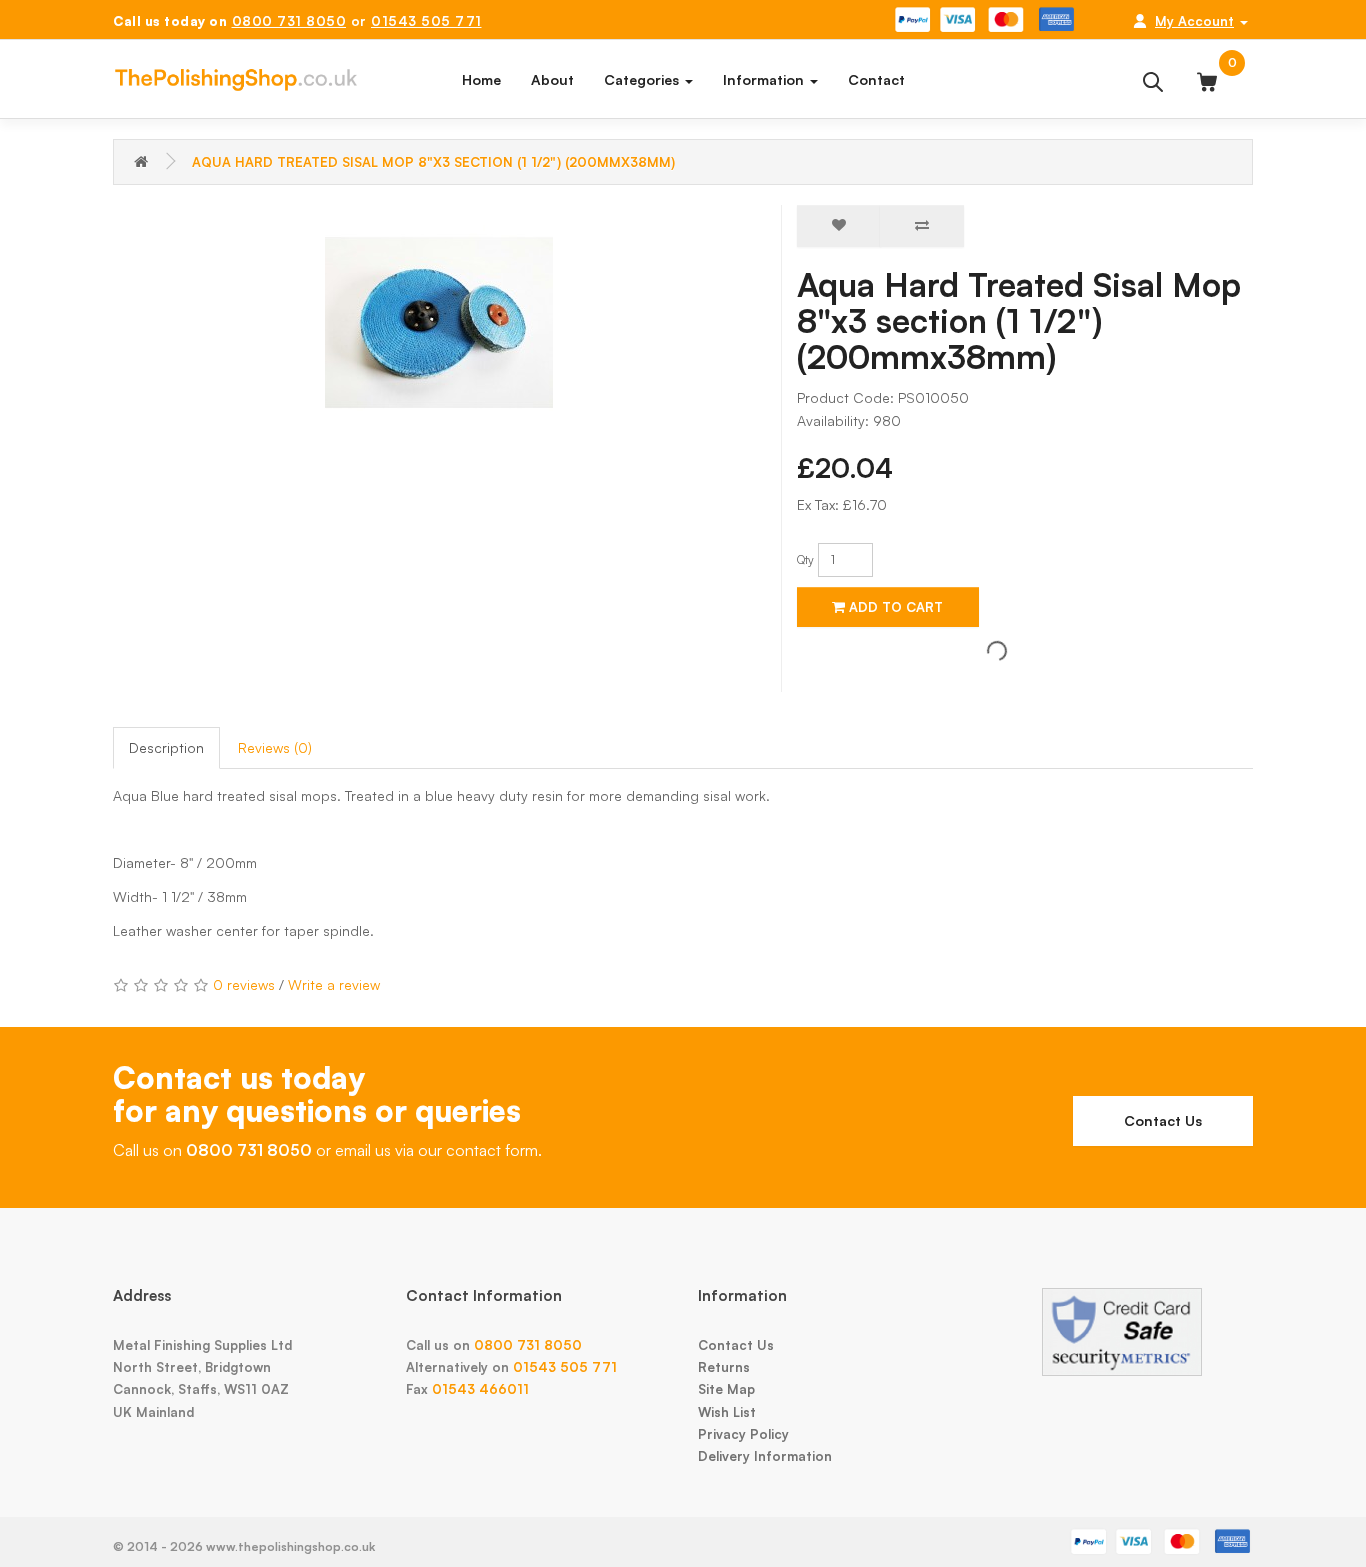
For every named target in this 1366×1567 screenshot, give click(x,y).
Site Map (726, 1389)
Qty (805, 559)
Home (481, 79)
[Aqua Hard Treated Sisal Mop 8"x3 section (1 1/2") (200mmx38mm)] (439, 323)
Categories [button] (643, 79)
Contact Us (1163, 1120)
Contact (876, 79)
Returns (724, 1367)
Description (166, 747)
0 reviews (244, 984)
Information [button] (765, 79)
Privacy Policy (743, 1434)
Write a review (334, 984)
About (552, 79)
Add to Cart (894, 607)
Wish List (727, 1412)
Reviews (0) (275, 747)
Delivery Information (765, 1456)
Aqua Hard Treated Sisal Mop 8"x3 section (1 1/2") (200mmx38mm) (433, 162)
